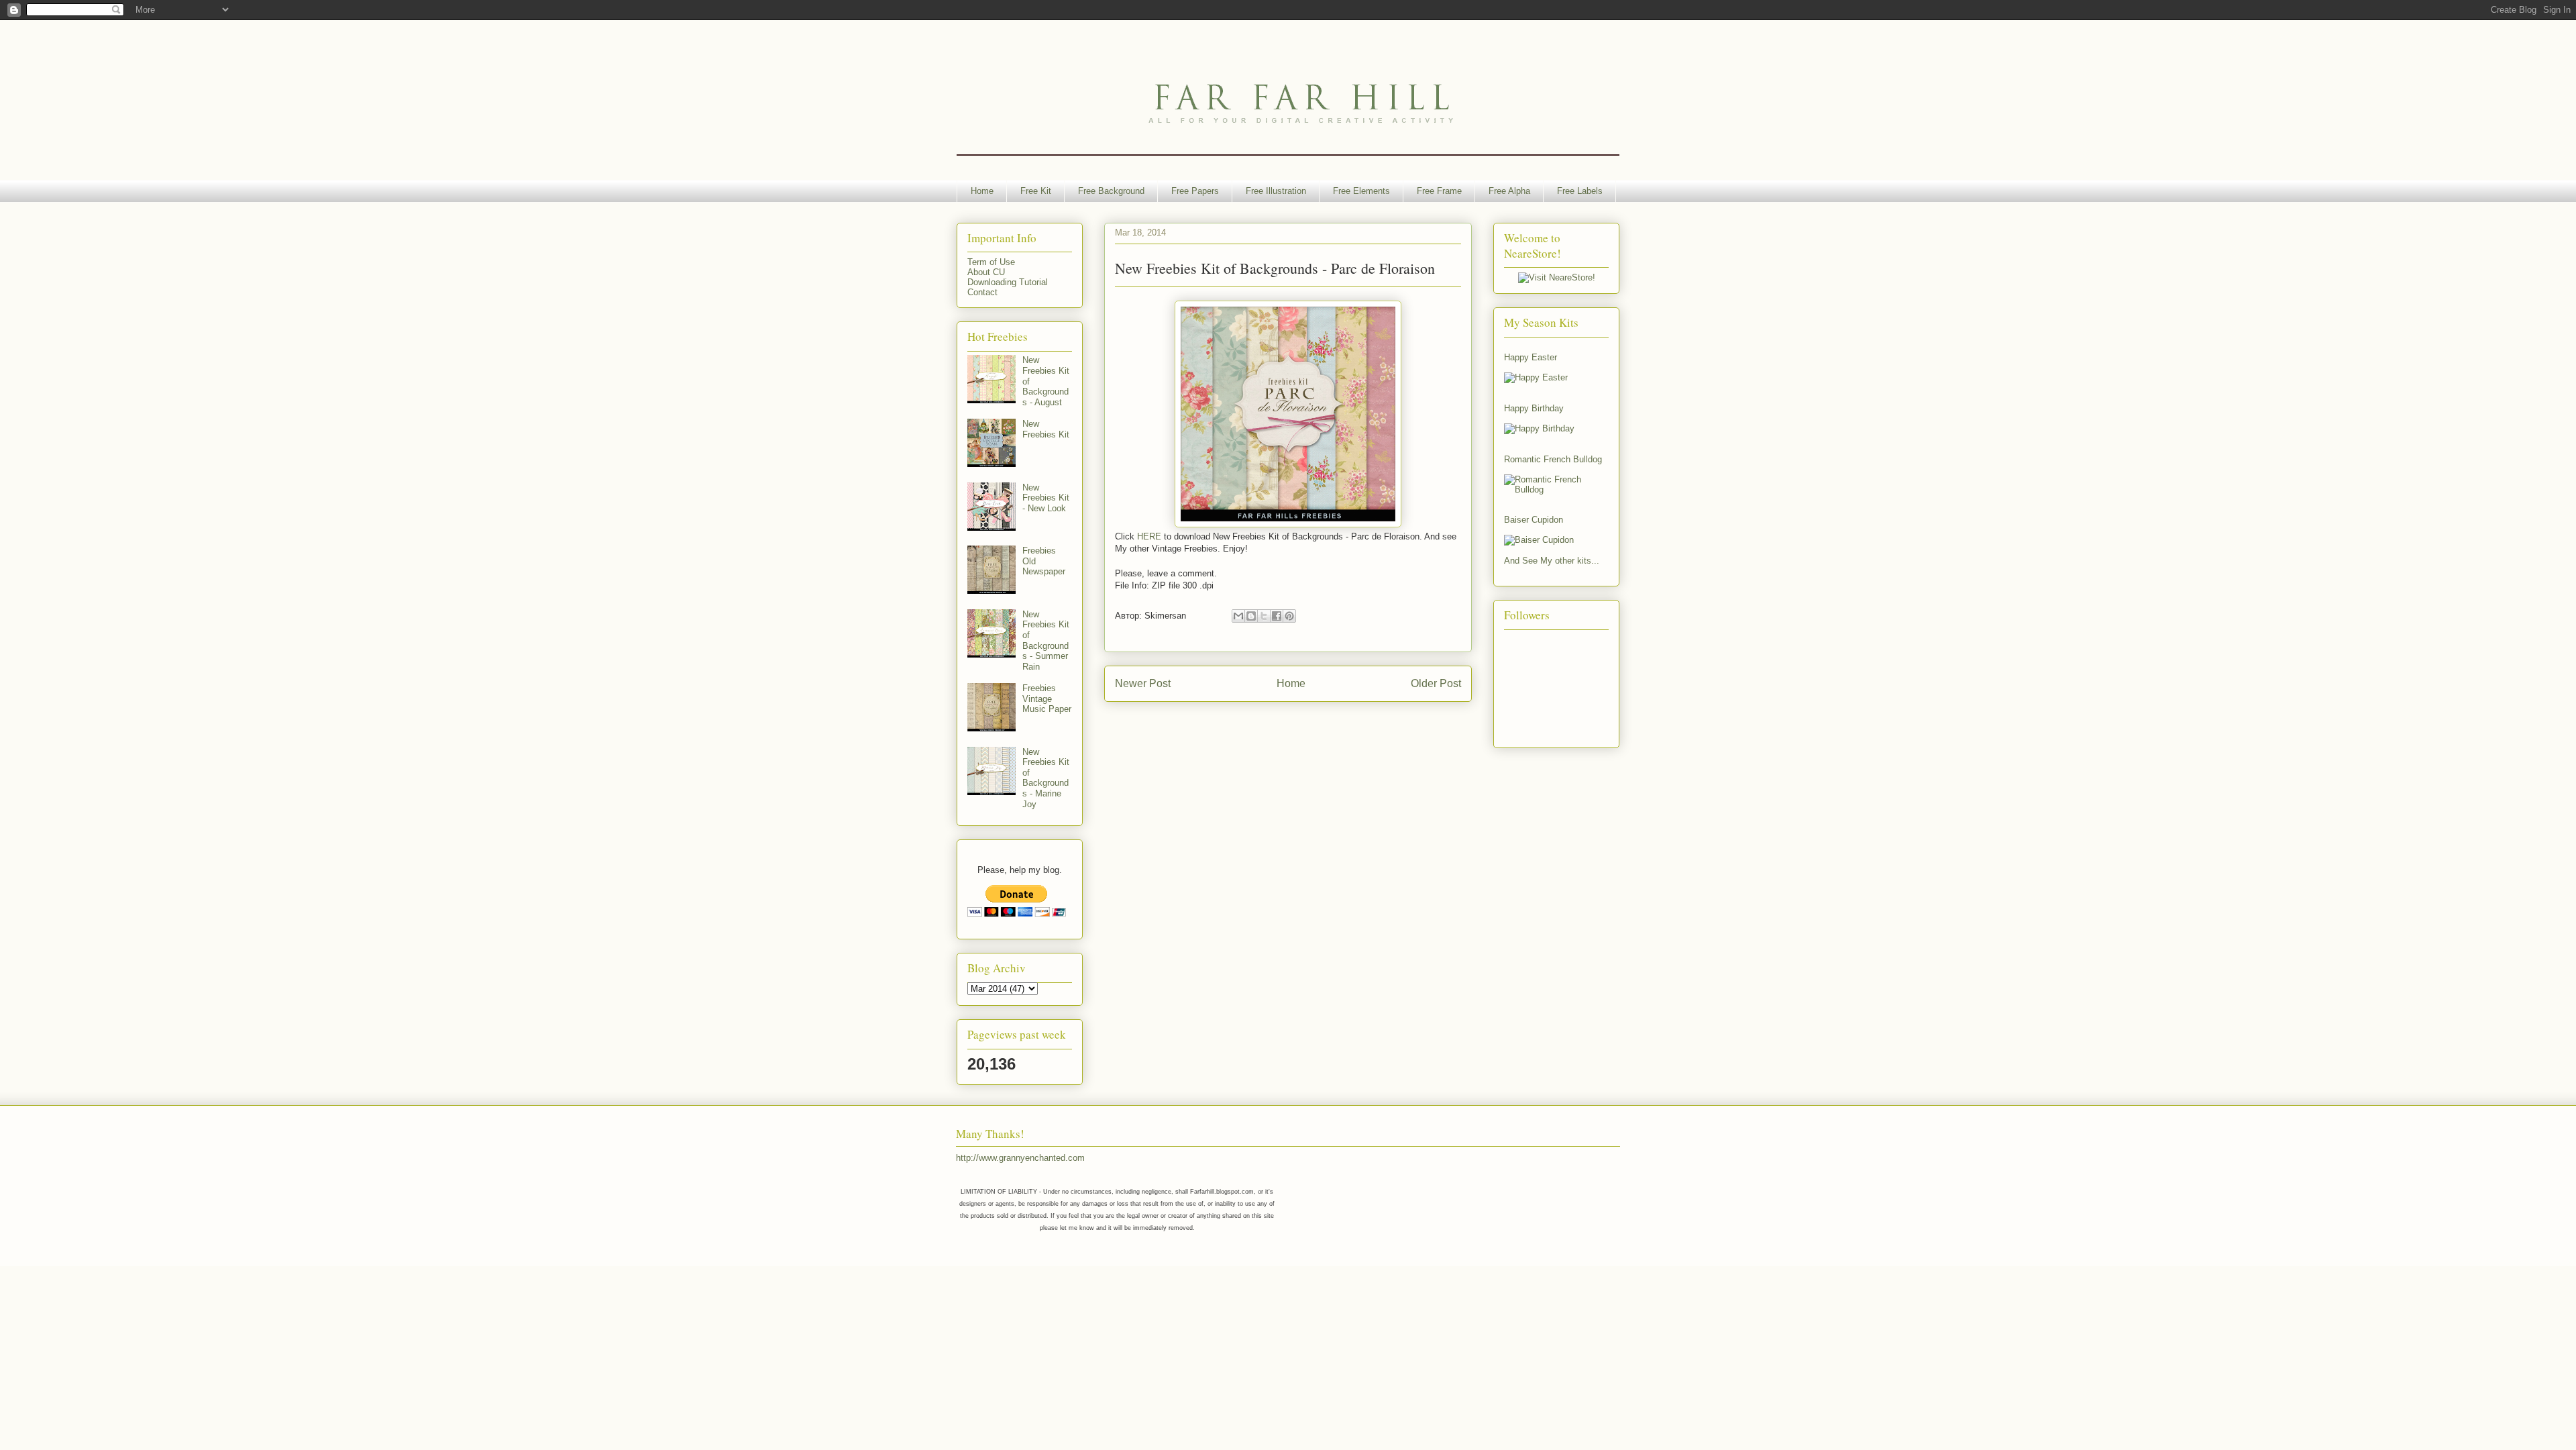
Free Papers (1195, 191)
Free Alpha (1509, 191)
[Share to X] (1264, 616)
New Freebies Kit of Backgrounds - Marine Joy (1046, 778)
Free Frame (1439, 191)
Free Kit (1036, 191)
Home (982, 191)
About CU (986, 272)
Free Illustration (1276, 191)
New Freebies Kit (1046, 429)
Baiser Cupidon (1534, 520)
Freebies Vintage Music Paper (1047, 698)
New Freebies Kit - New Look (1046, 498)
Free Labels (1580, 191)
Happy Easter (1531, 357)
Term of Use (991, 262)
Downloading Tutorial (1008, 282)
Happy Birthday (1534, 408)
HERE (1149, 536)
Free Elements (1361, 191)
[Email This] (1238, 616)
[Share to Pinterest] (1289, 616)
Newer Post (1143, 683)
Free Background (1111, 191)
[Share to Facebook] (1277, 616)
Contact (982, 292)
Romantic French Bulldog (1553, 459)
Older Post (1436, 683)
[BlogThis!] (1251, 616)
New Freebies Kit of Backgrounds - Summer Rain (1046, 640)
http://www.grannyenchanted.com (1020, 1158)
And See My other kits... (1552, 561)
